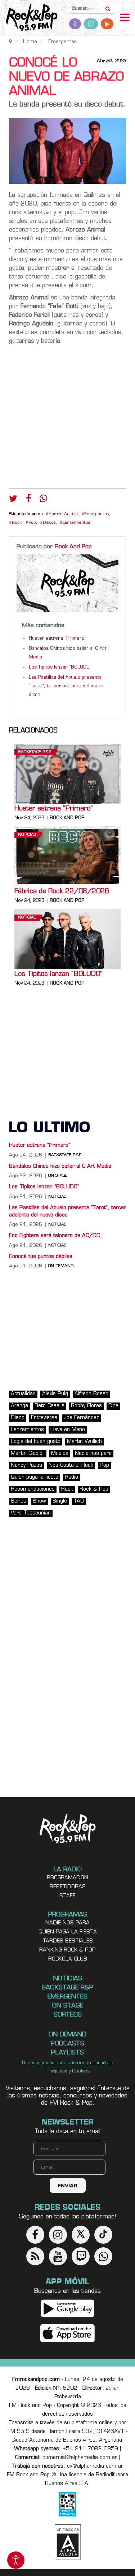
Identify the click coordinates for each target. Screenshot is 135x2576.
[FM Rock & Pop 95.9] (29, 18)
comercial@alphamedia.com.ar (80, 2458)
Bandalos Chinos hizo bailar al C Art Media (60, 1166)
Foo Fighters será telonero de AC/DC (54, 1236)
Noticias (27, 835)
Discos (49, 523)
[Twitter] (13, 500)
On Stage (58, 1176)
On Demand (61, 1266)
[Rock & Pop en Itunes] (67, 2333)
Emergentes (97, 514)
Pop (32, 523)
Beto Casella (49, 1406)
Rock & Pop (94, 1489)
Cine (113, 1406)
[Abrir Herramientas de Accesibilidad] (16, 2560)
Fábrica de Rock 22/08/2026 (62, 892)
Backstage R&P (35, 752)
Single (60, 1501)
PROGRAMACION (67, 1878)
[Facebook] (28, 500)
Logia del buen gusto (36, 1442)
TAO (79, 1501)
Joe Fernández (81, 1418)
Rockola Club (68, 1959)
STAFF (67, 1896)
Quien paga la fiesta (68, 1932)
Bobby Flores (86, 1406)
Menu (125, 18)
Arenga (19, 1406)
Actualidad (23, 1394)
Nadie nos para (93, 1454)
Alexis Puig (55, 1394)
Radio (71, 1477)
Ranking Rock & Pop (67, 1950)
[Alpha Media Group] (68, 2542)
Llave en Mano (68, 1430)
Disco (18, 1418)
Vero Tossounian (31, 1513)
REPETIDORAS (68, 1887)
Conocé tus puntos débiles (41, 1257)
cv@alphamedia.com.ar (95, 2466)
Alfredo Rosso (91, 1394)
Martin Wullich (84, 1442)
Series (19, 1501)
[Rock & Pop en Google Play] (67, 2308)
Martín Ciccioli (28, 1454)
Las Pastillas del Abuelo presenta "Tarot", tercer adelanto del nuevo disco (66, 686)
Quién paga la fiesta (35, 1477)
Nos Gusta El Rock (71, 1466)
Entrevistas (44, 1418)
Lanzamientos (76, 523)
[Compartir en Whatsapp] (43, 499)
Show (39, 1501)
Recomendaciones (33, 1489)
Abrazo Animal (63, 514)
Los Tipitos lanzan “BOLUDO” (60, 667)
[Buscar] (108, 7)
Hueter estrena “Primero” (58, 639)
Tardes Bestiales (68, 1941)
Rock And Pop (73, 547)
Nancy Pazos (26, 1466)
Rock (17, 523)
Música (60, 1454)
